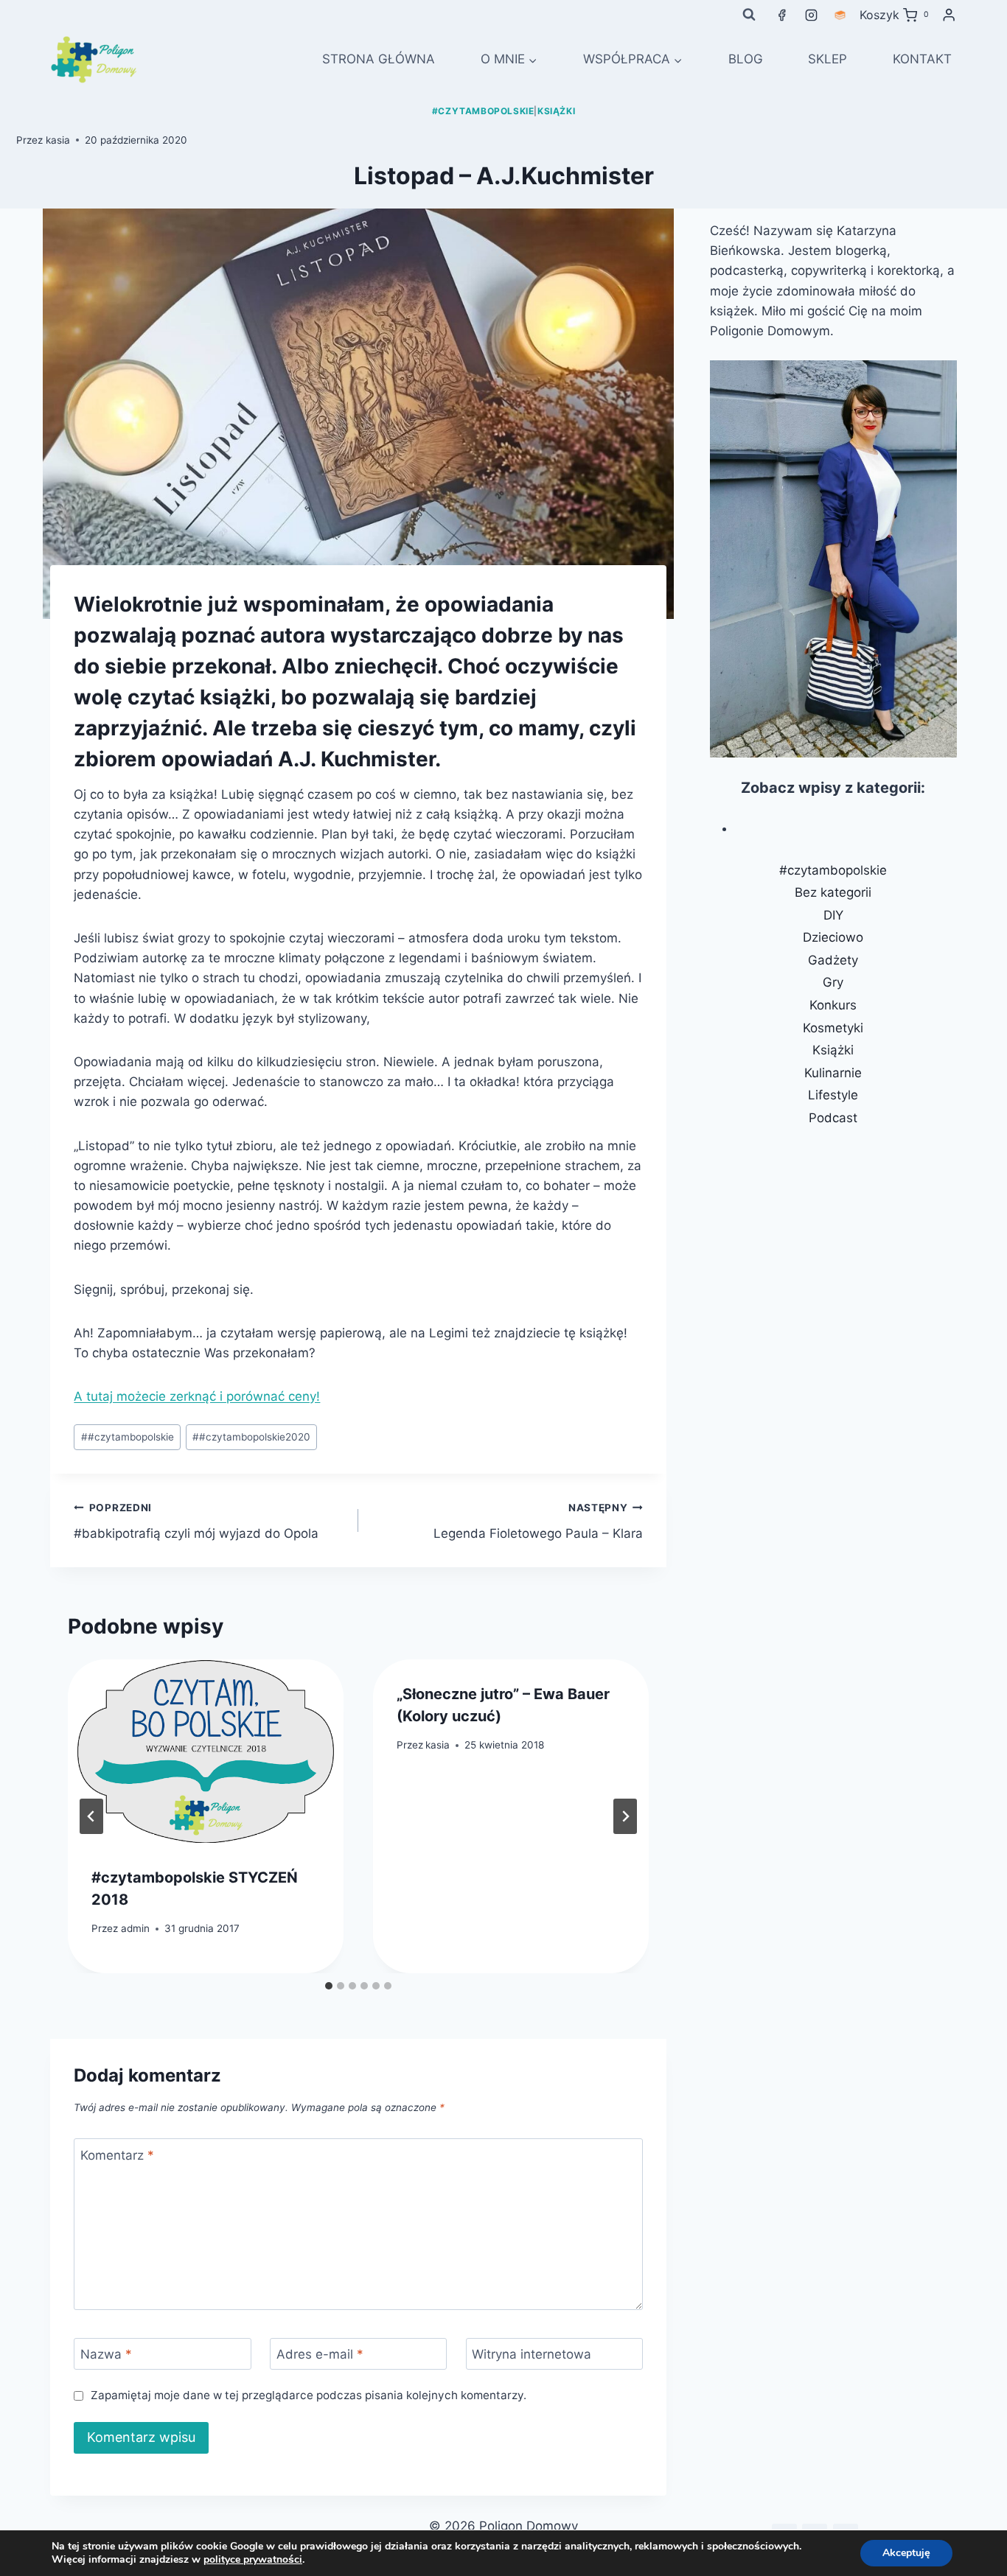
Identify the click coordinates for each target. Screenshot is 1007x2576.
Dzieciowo (833, 937)
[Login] (949, 15)
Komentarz (117, 2155)
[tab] (329, 1986)
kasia (58, 140)
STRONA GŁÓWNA (379, 59)
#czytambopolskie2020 (251, 1437)
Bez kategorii (833, 892)
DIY (833, 915)
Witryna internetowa (532, 2354)
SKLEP (827, 59)
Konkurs (833, 1005)
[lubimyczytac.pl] (840, 15)
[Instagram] (811, 15)
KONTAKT (922, 59)
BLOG (746, 59)
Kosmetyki (833, 1028)
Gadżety (833, 960)
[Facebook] (782, 15)
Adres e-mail (320, 2354)
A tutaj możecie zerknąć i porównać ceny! (197, 1396)
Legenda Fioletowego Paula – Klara (538, 1521)
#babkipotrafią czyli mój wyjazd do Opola (196, 1521)
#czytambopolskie (483, 111)
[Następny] (625, 1816)
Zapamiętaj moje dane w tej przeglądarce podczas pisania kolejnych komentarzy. (308, 2395)
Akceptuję (906, 2553)
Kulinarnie (833, 1073)
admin (135, 1928)
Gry (833, 982)
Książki (556, 111)
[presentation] (206, 1751)
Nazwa (106, 2354)
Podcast (833, 1118)
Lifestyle (833, 1095)
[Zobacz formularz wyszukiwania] (749, 15)
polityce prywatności (253, 2559)
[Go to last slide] (91, 1816)
